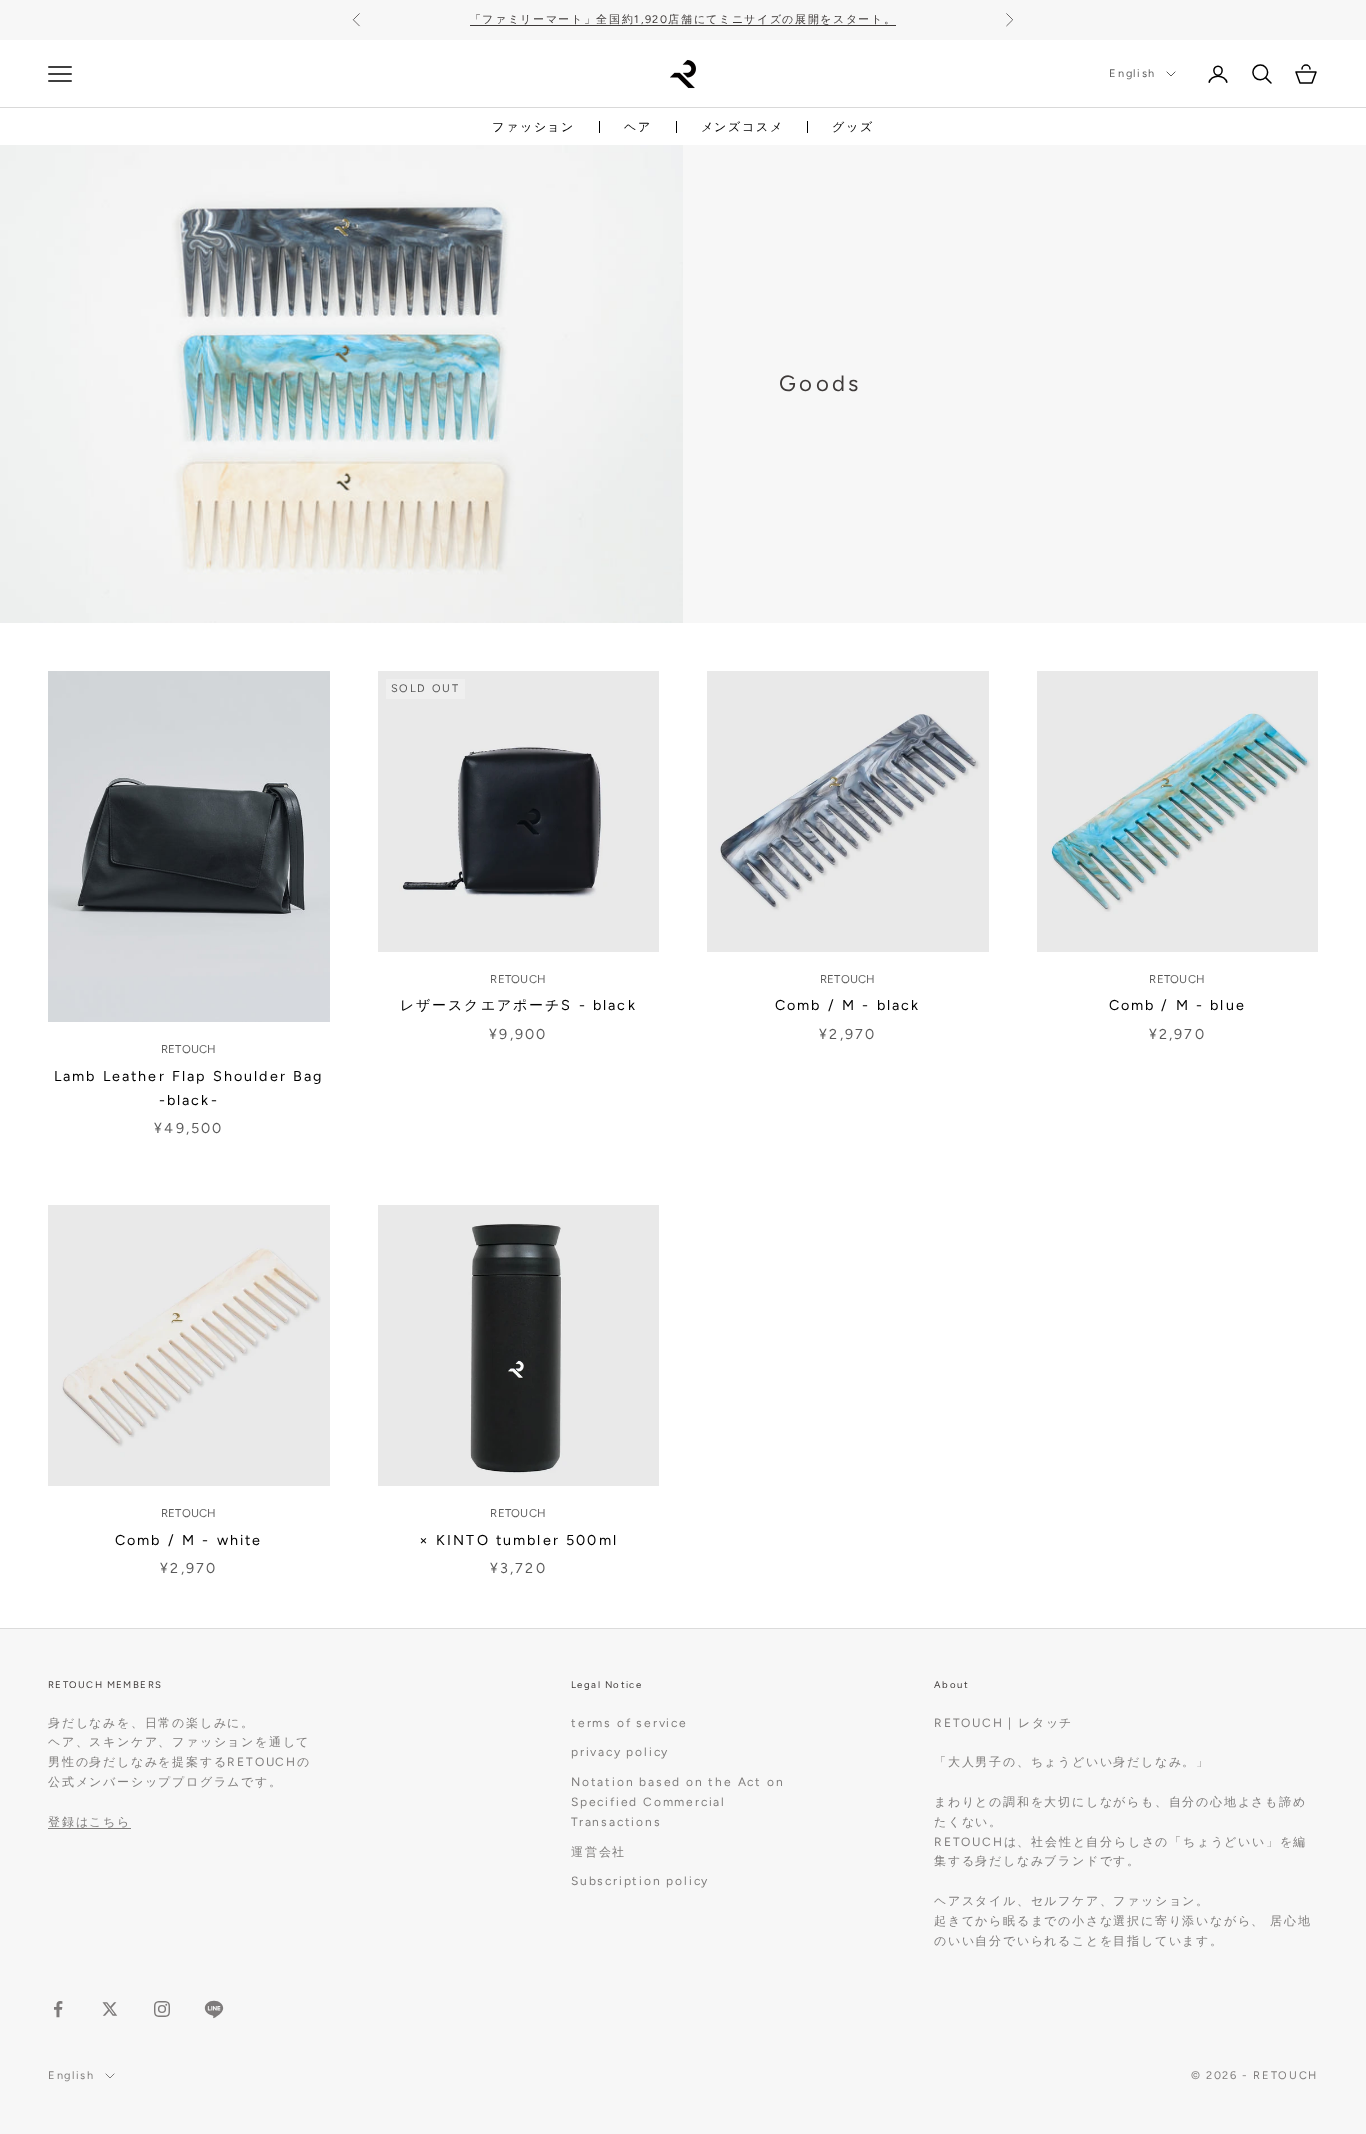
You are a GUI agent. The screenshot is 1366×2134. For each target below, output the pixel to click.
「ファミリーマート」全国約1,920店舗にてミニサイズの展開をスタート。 (683, 19)
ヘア (638, 127)
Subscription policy (640, 1881)
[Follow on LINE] (214, 2009)
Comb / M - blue (1177, 1005)
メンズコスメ (742, 127)
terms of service (629, 1723)
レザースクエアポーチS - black (518, 1005)
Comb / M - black (847, 1005)
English (1132, 73)
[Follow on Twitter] (110, 2009)
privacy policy (620, 1752)
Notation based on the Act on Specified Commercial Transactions (677, 1802)
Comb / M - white (188, 1540)
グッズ (852, 127)
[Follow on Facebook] (58, 2009)
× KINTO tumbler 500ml (518, 1540)
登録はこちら (89, 1822)
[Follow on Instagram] (162, 2009)
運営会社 (598, 1852)
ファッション (533, 127)
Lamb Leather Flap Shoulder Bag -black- (189, 1088)
